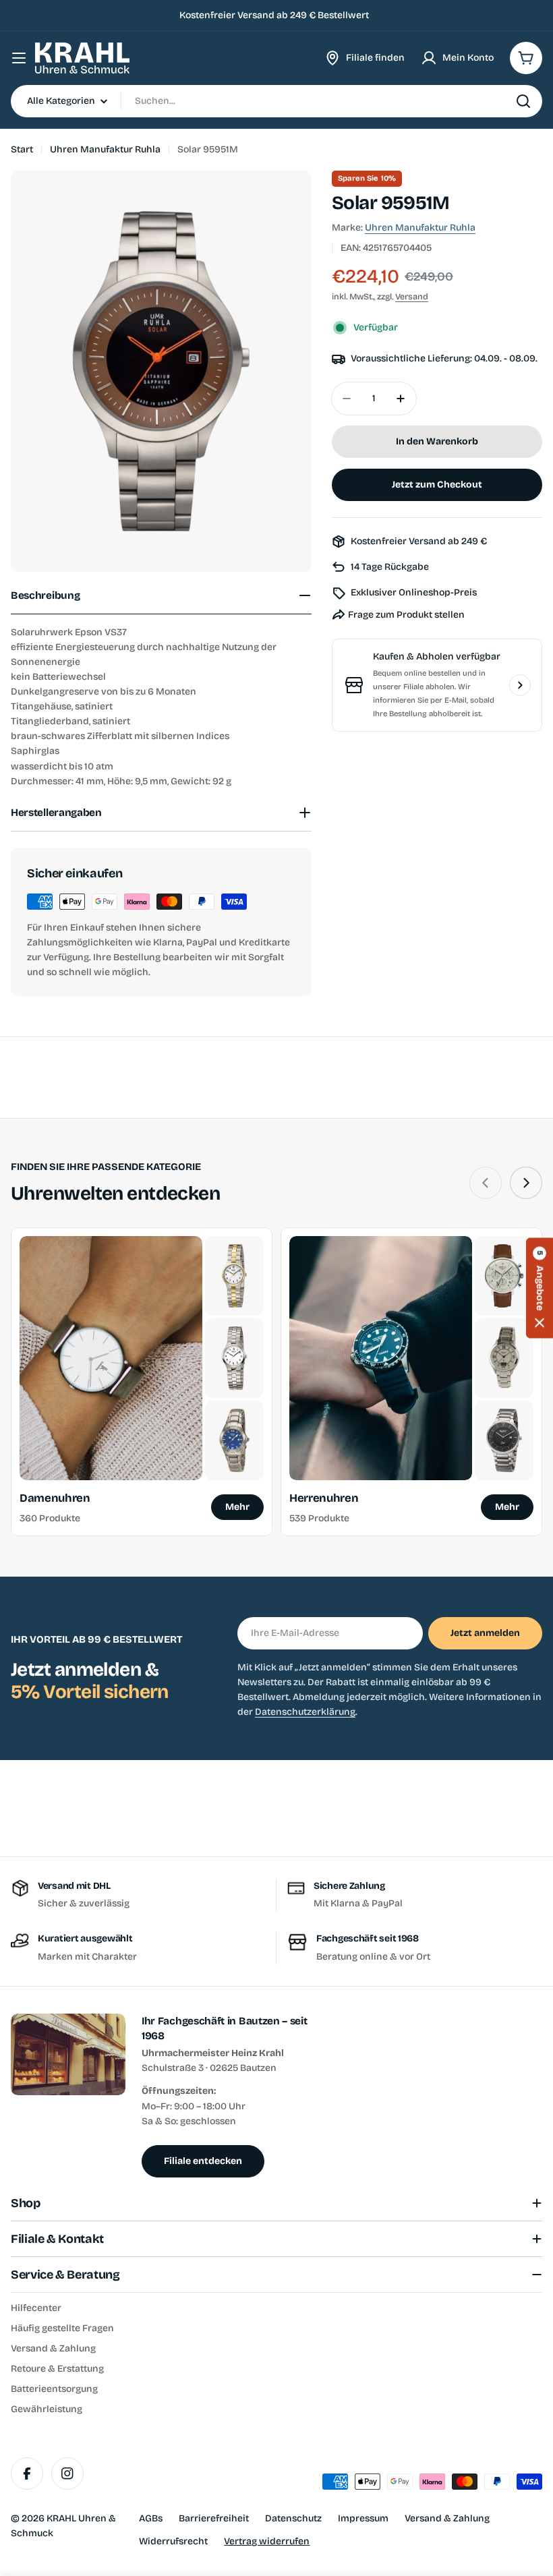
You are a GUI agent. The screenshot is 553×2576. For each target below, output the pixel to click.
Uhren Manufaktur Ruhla (105, 149)
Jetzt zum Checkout (437, 485)
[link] (234, 1276)
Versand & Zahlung (447, 2518)
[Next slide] (526, 1183)
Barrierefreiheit (214, 2518)
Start (22, 149)
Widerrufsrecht (173, 2541)
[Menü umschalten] (19, 58)
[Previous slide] (486, 1183)
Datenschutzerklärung (305, 1712)
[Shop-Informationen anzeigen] (520, 685)
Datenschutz (293, 2518)
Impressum (363, 2518)
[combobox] (276, 101)
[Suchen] (523, 101)
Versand (412, 296)
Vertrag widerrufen (267, 2541)
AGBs (151, 2518)
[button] (540, 1288)
